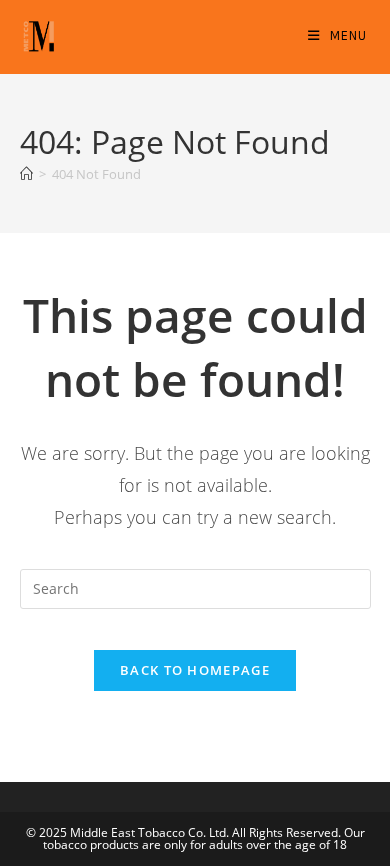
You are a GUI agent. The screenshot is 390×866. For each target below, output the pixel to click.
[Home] (26, 174)
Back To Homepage (195, 670)
